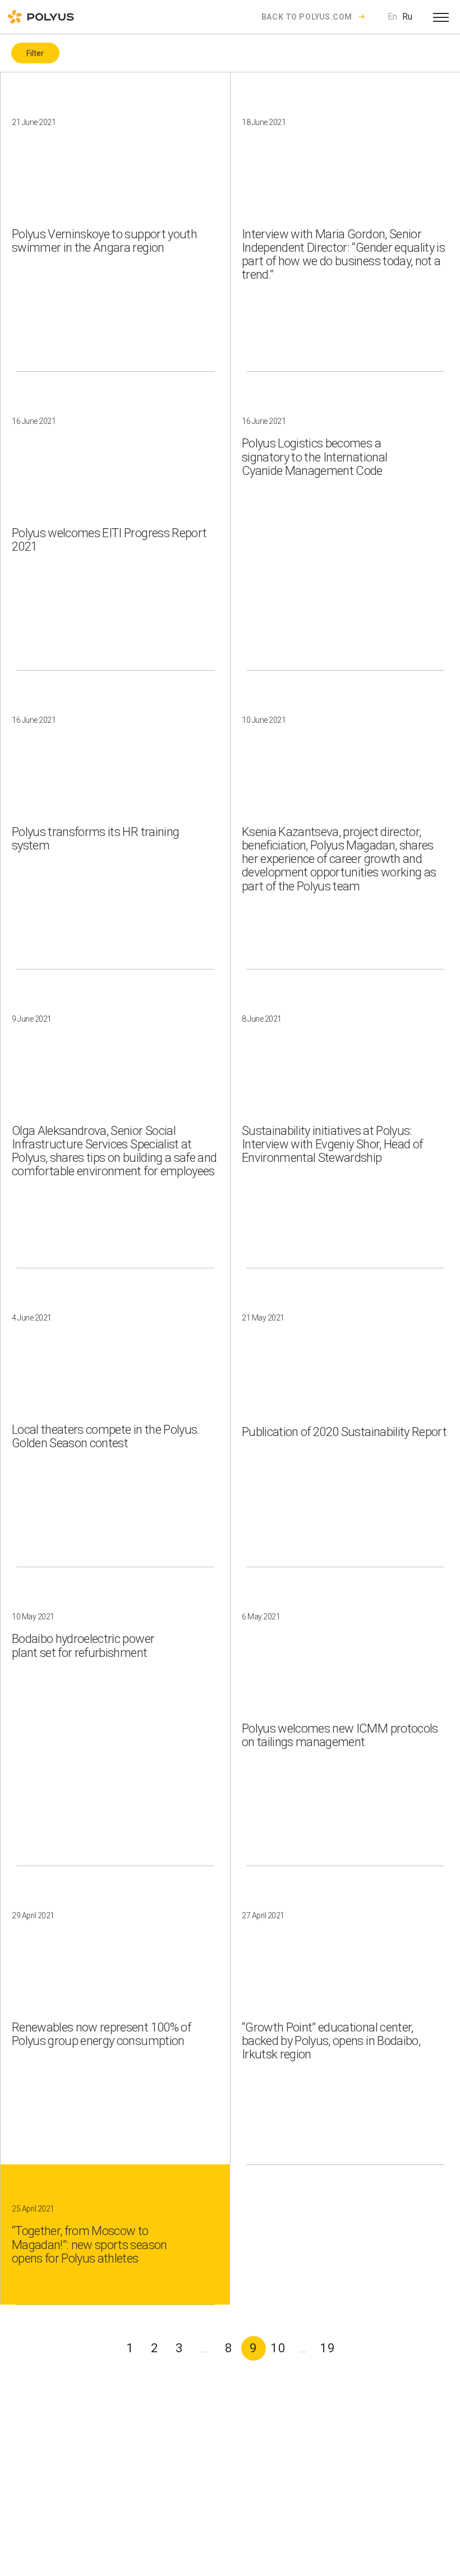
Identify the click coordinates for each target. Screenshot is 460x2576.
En (392, 17)
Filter (35, 53)
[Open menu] (441, 17)
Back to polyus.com (307, 17)
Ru (407, 17)
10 (278, 2348)
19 (328, 2348)
